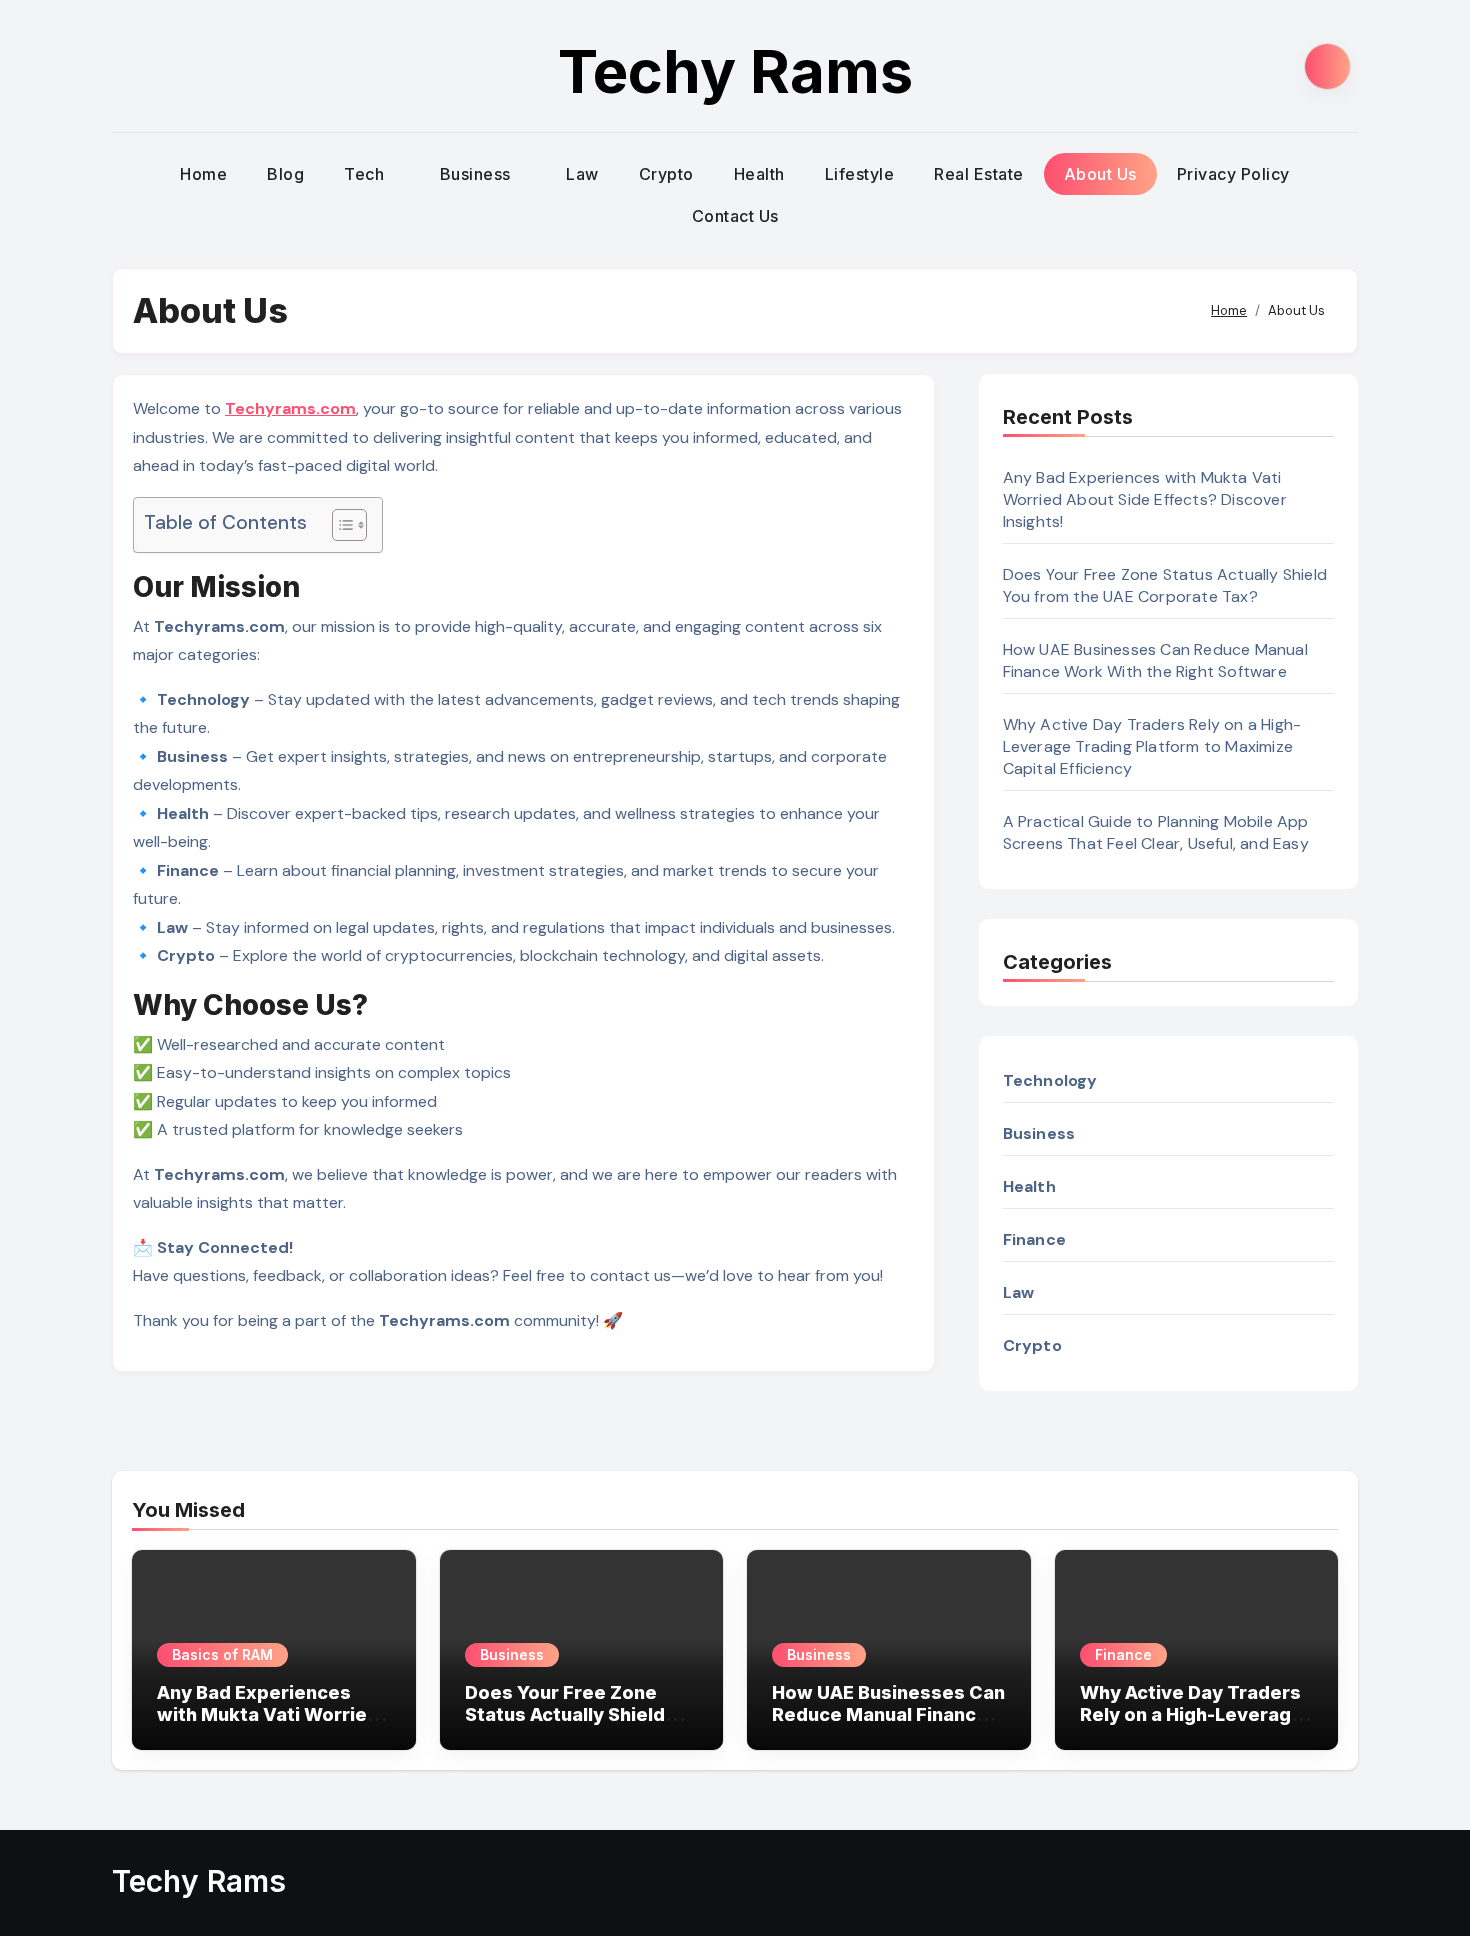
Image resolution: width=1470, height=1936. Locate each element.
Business (478, 174)
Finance (1123, 1654)
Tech (366, 174)
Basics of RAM (222, 1654)
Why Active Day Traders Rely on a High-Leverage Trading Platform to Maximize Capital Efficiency (1152, 746)
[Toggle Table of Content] (339, 525)
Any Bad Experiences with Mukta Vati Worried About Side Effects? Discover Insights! (1145, 499)
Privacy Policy (1233, 174)
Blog (285, 174)
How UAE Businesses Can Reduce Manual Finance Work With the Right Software (1155, 660)
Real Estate (979, 174)
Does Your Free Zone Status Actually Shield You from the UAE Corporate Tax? (1165, 585)
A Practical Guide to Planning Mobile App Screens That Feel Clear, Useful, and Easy (1156, 832)
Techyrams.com (290, 408)
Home (203, 174)
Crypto (666, 174)
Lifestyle (860, 174)
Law (582, 174)
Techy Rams (735, 71)
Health (759, 174)
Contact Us (735, 216)
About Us (1100, 174)
